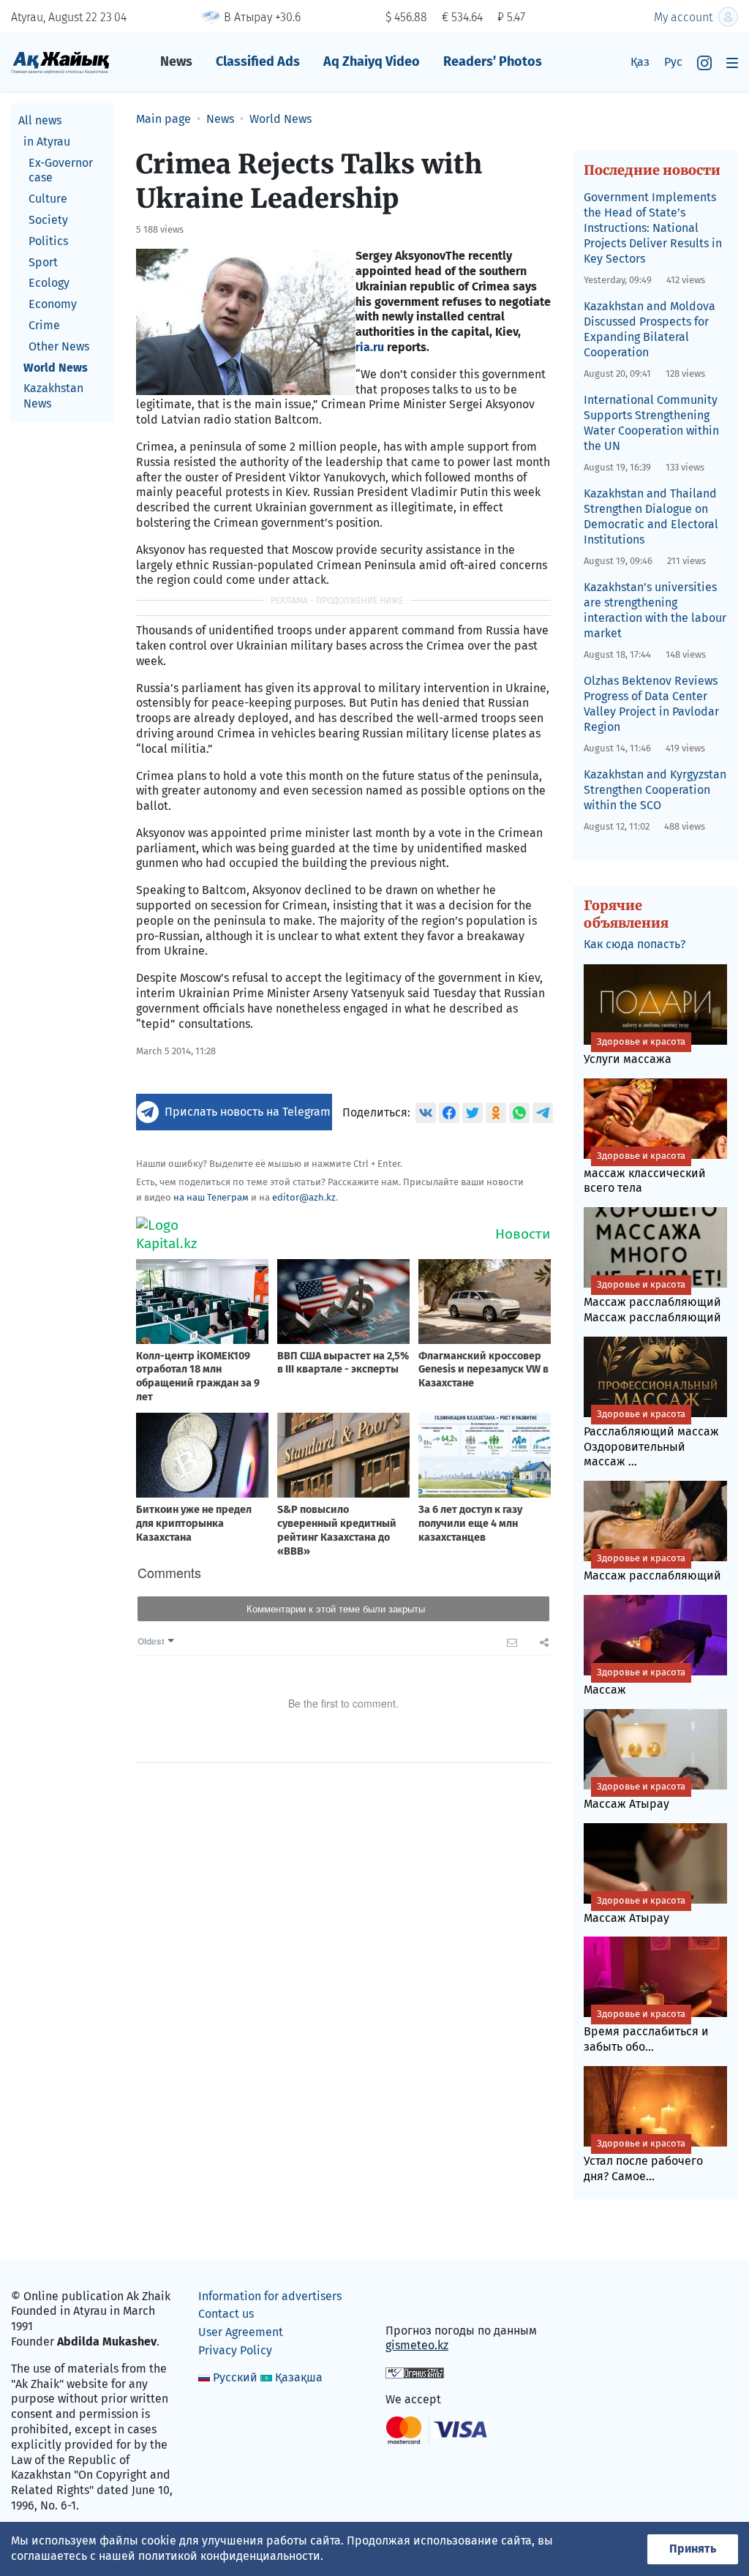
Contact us (226, 2314)
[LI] (418, 2299)
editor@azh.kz (304, 1197)
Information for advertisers (270, 2296)
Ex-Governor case (61, 170)
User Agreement (241, 2332)
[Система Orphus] (415, 2372)
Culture (48, 199)
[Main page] (60, 62)
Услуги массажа (635, 1051)
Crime (44, 325)
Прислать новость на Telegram (248, 1112)
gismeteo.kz (417, 2345)
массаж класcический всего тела (645, 1173)
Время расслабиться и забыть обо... (646, 2031)
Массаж (635, 1682)
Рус (673, 62)
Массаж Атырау (635, 1796)
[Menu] (732, 63)
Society (48, 220)
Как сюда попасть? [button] (635, 944)
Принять (693, 2549)
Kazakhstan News (53, 396)
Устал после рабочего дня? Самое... (643, 2160)
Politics (48, 241)
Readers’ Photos (493, 61)
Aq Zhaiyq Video (372, 61)
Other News (59, 346)
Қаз (640, 62)
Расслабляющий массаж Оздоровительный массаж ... (651, 1439)
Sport (43, 262)
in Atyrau (47, 142)
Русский (235, 2377)
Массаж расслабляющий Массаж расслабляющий (652, 1302)
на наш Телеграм (211, 1197)
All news (40, 120)
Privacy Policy (235, 2350)
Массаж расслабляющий (652, 1567)
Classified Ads (258, 61)
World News (56, 368)
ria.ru (370, 347)
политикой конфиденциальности (229, 2556)
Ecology (49, 283)
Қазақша (299, 2377)
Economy (53, 304)
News (176, 61)
